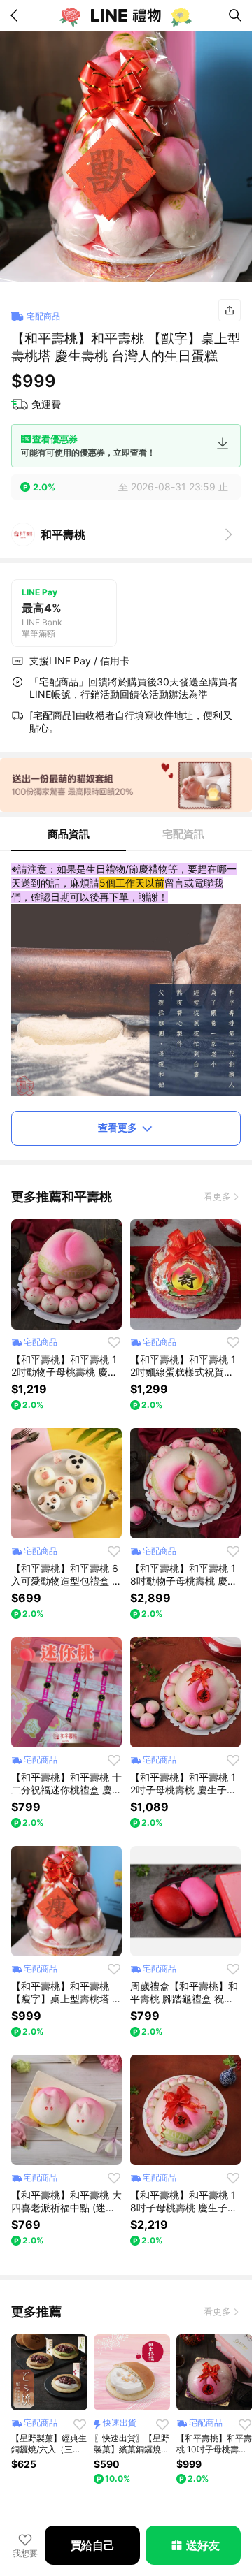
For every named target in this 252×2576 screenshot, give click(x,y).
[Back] (17, 15)
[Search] (235, 15)
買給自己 (93, 2545)
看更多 (217, 1196)
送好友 (203, 2545)
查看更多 (118, 1127)
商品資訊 (69, 834)
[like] (114, 1342)
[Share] (230, 310)
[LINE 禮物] (126, 15)
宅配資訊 (183, 834)
